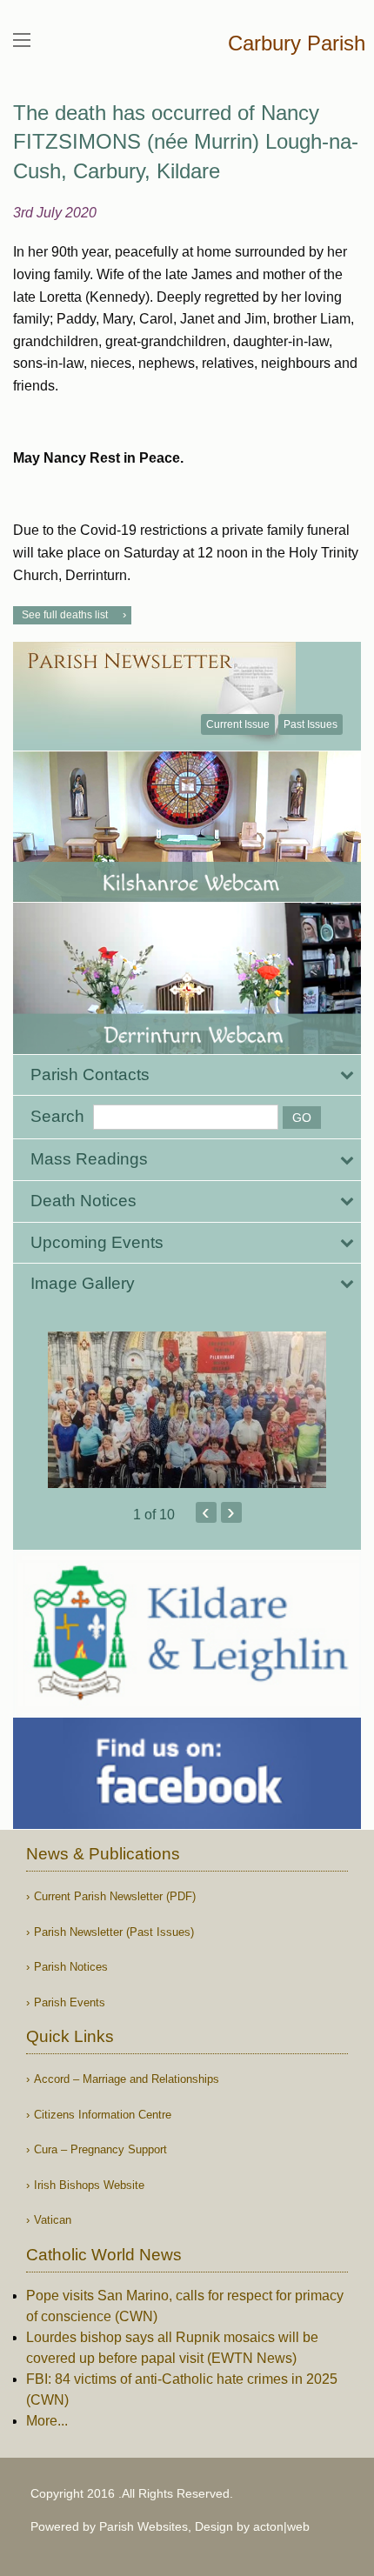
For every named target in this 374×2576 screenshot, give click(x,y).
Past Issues (311, 724)
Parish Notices (71, 1967)
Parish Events (70, 2002)
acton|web (281, 2526)
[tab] (187, 1075)
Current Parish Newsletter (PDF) (115, 1896)
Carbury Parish (297, 43)
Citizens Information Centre (103, 2115)
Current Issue (238, 724)
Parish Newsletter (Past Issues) (114, 1932)
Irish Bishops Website (89, 2185)
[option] (187, 1410)
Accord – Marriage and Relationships (127, 2079)
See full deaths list (65, 615)
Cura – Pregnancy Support (100, 2149)
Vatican (53, 2220)
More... (47, 2421)
